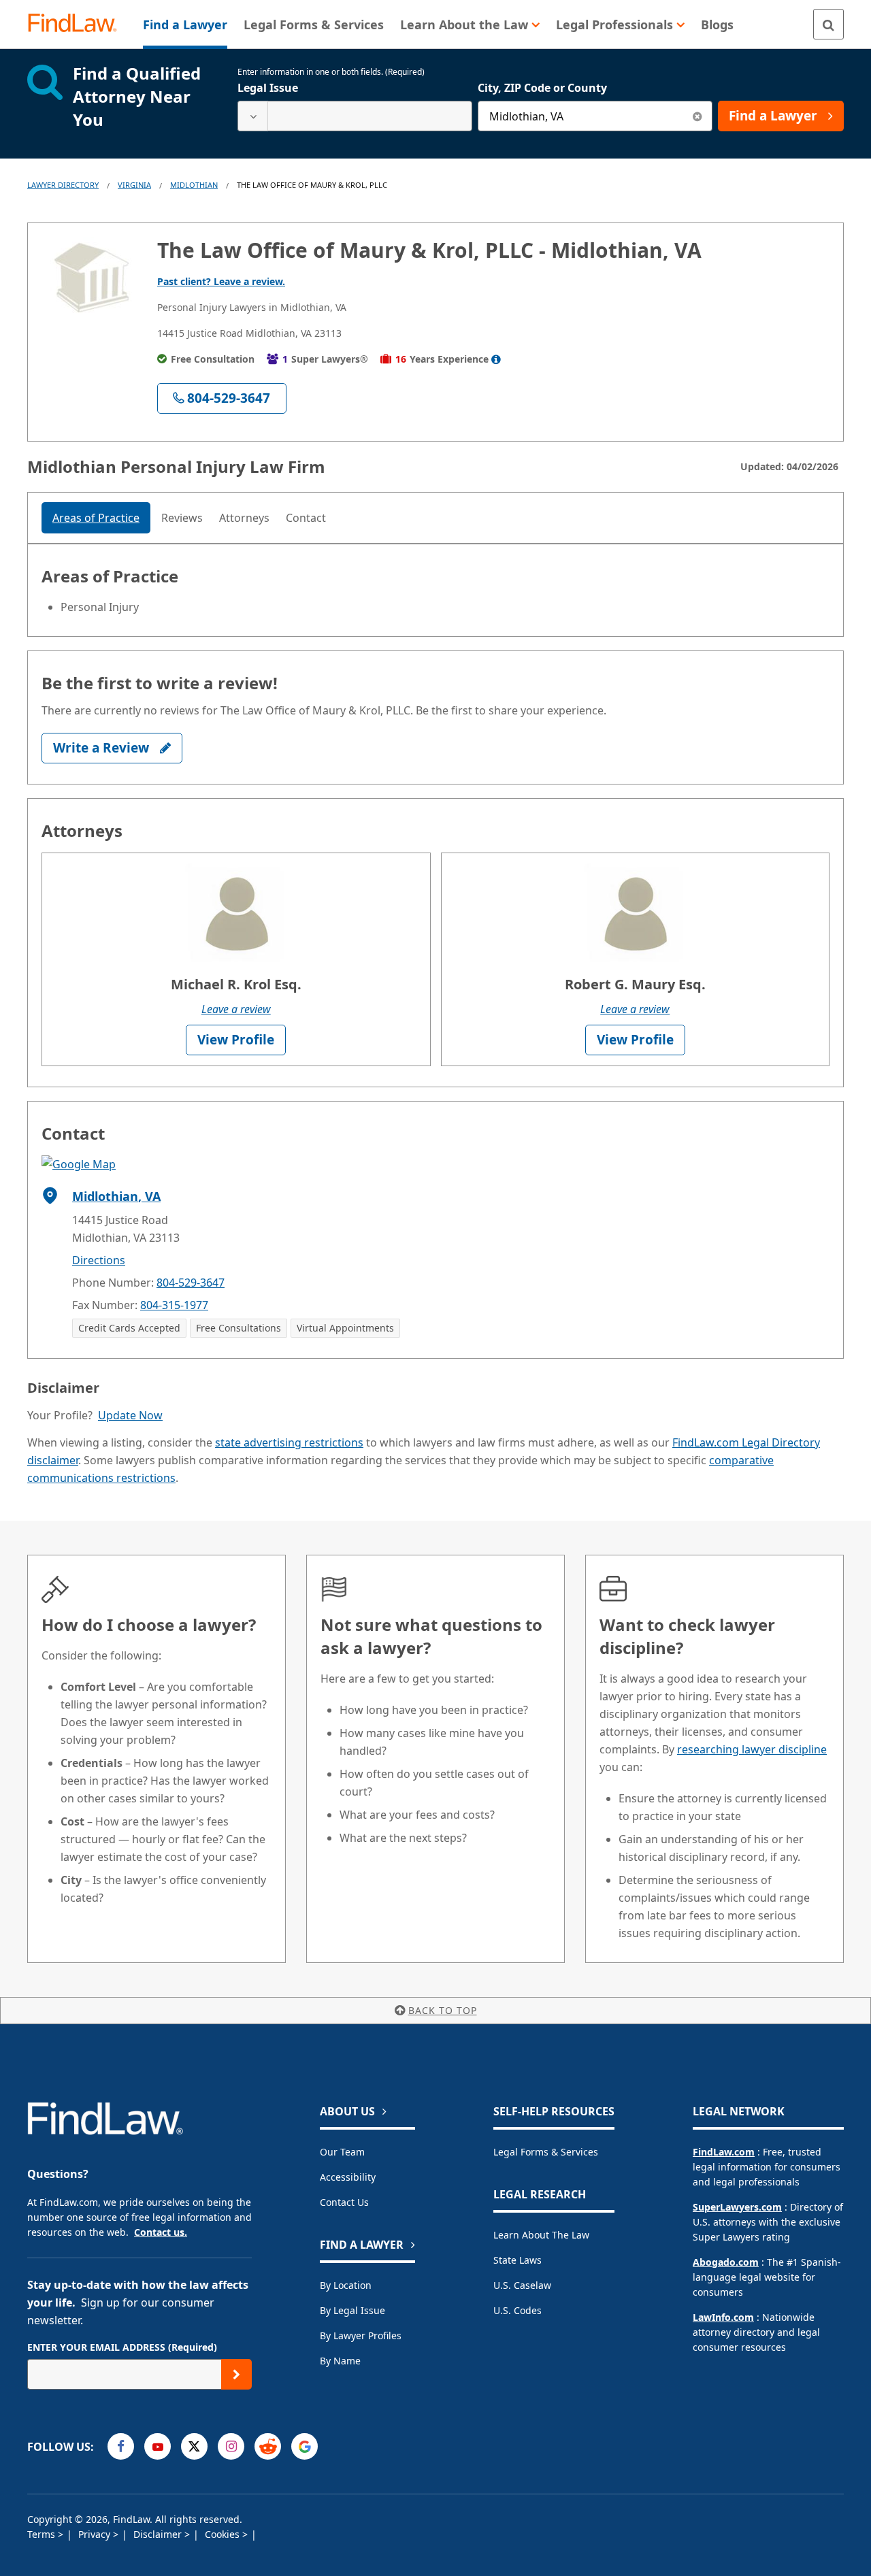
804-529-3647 (191, 1283)
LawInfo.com (723, 2317)
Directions (99, 1260)
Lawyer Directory (63, 185)
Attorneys (244, 518)
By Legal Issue (352, 2310)
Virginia (134, 185)
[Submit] (236, 2374)
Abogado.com (726, 2262)
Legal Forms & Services (546, 2152)
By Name (340, 2361)
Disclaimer (159, 2534)
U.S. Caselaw (522, 2285)
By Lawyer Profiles (361, 2335)
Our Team (342, 2152)
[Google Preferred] (305, 2446)
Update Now (130, 1415)
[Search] (828, 24)
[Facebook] (121, 2446)
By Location (346, 2285)
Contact (306, 518)
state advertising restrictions (289, 1442)
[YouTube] (158, 2446)
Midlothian (194, 185)
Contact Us (344, 2202)
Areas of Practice (96, 518)
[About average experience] (496, 359)
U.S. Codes (517, 2310)
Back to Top (443, 2010)
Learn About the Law (541, 2235)
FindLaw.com (724, 2152)
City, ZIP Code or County (542, 88)
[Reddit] (268, 2446)
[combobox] (355, 116)
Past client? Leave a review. (221, 281)
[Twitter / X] (194, 2446)
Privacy (96, 2534)
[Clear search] (697, 116)
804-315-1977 (174, 1305)
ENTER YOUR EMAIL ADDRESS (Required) (122, 2347)
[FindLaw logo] (78, 24)
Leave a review (236, 1009)
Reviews (182, 518)
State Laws (517, 2260)
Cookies (224, 2534)
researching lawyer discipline (752, 1749)
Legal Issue (268, 88)
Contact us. (161, 2232)
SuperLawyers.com (737, 2207)
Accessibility (348, 2177)
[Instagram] (231, 2446)
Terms (43, 2534)
